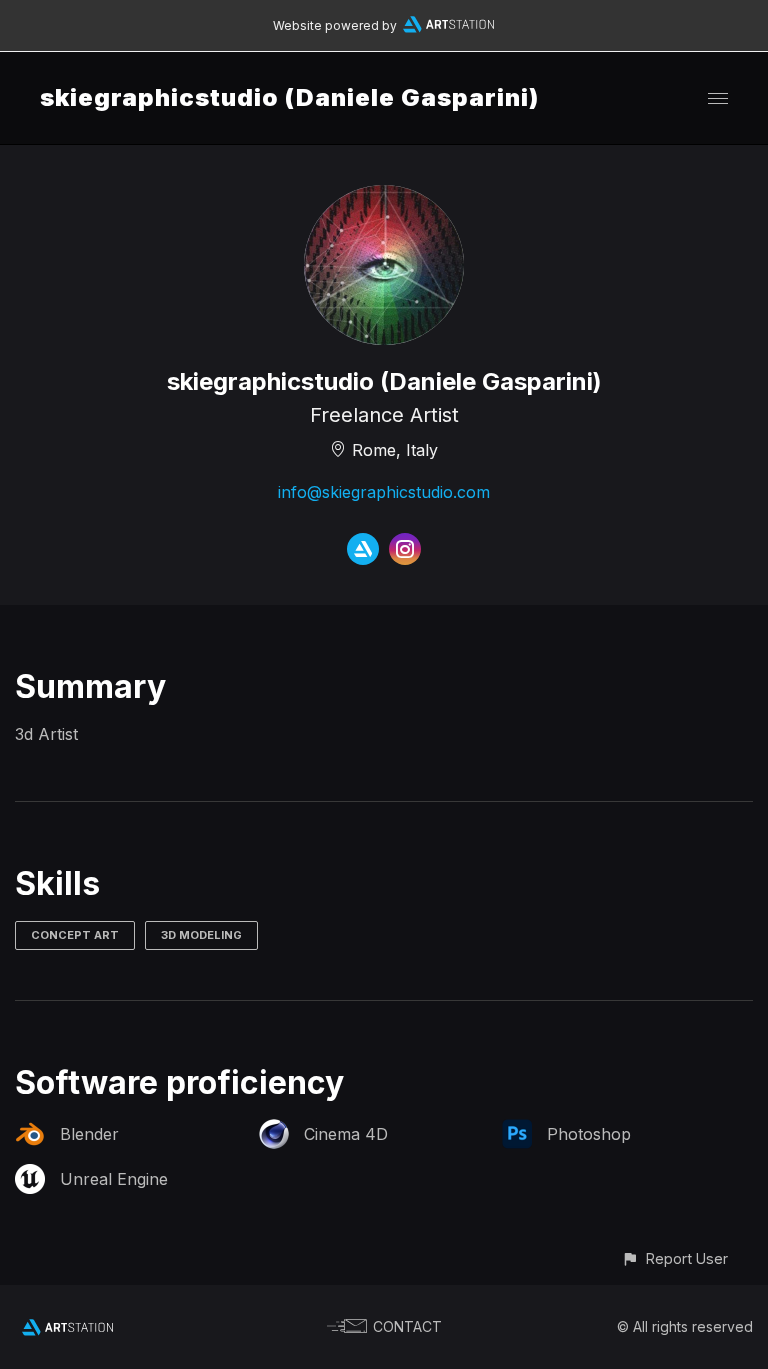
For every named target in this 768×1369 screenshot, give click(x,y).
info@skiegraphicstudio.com (384, 492)
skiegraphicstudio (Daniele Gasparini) (289, 97)
